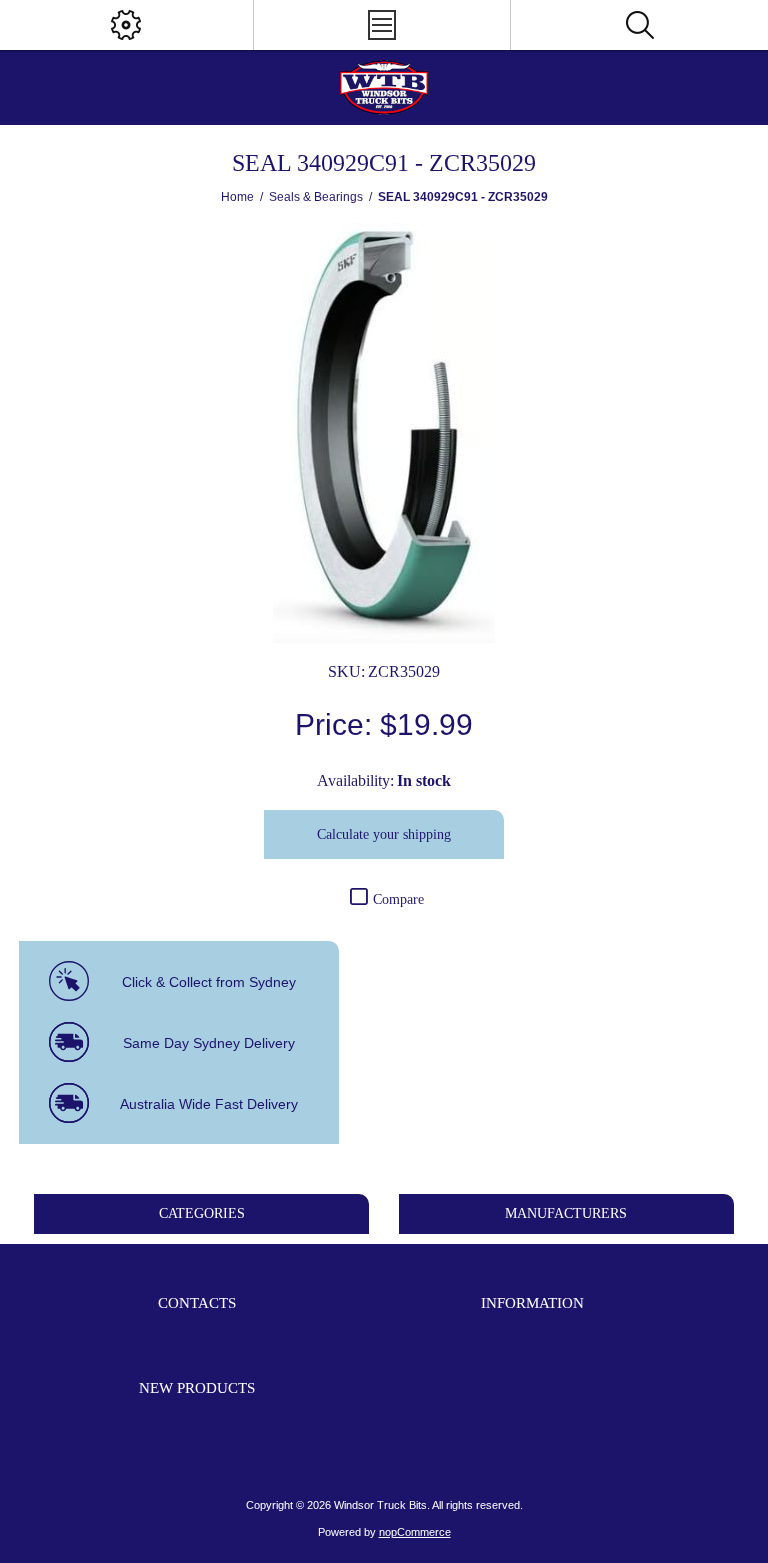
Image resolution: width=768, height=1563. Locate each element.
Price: (333, 724)
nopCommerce (415, 1532)
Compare (398, 899)
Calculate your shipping (384, 834)
